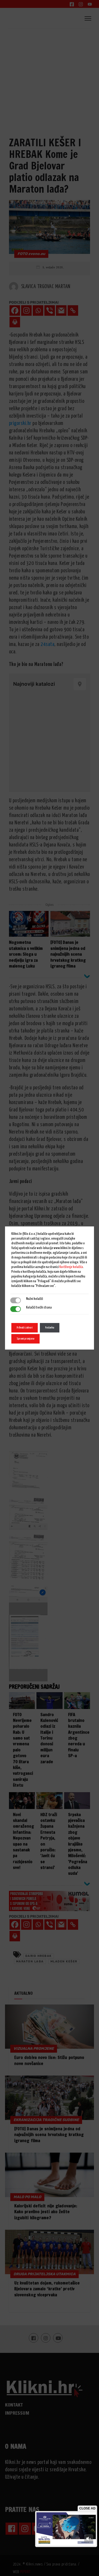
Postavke (50, 1328)
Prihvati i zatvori (25, 1328)
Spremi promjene (25, 1339)
